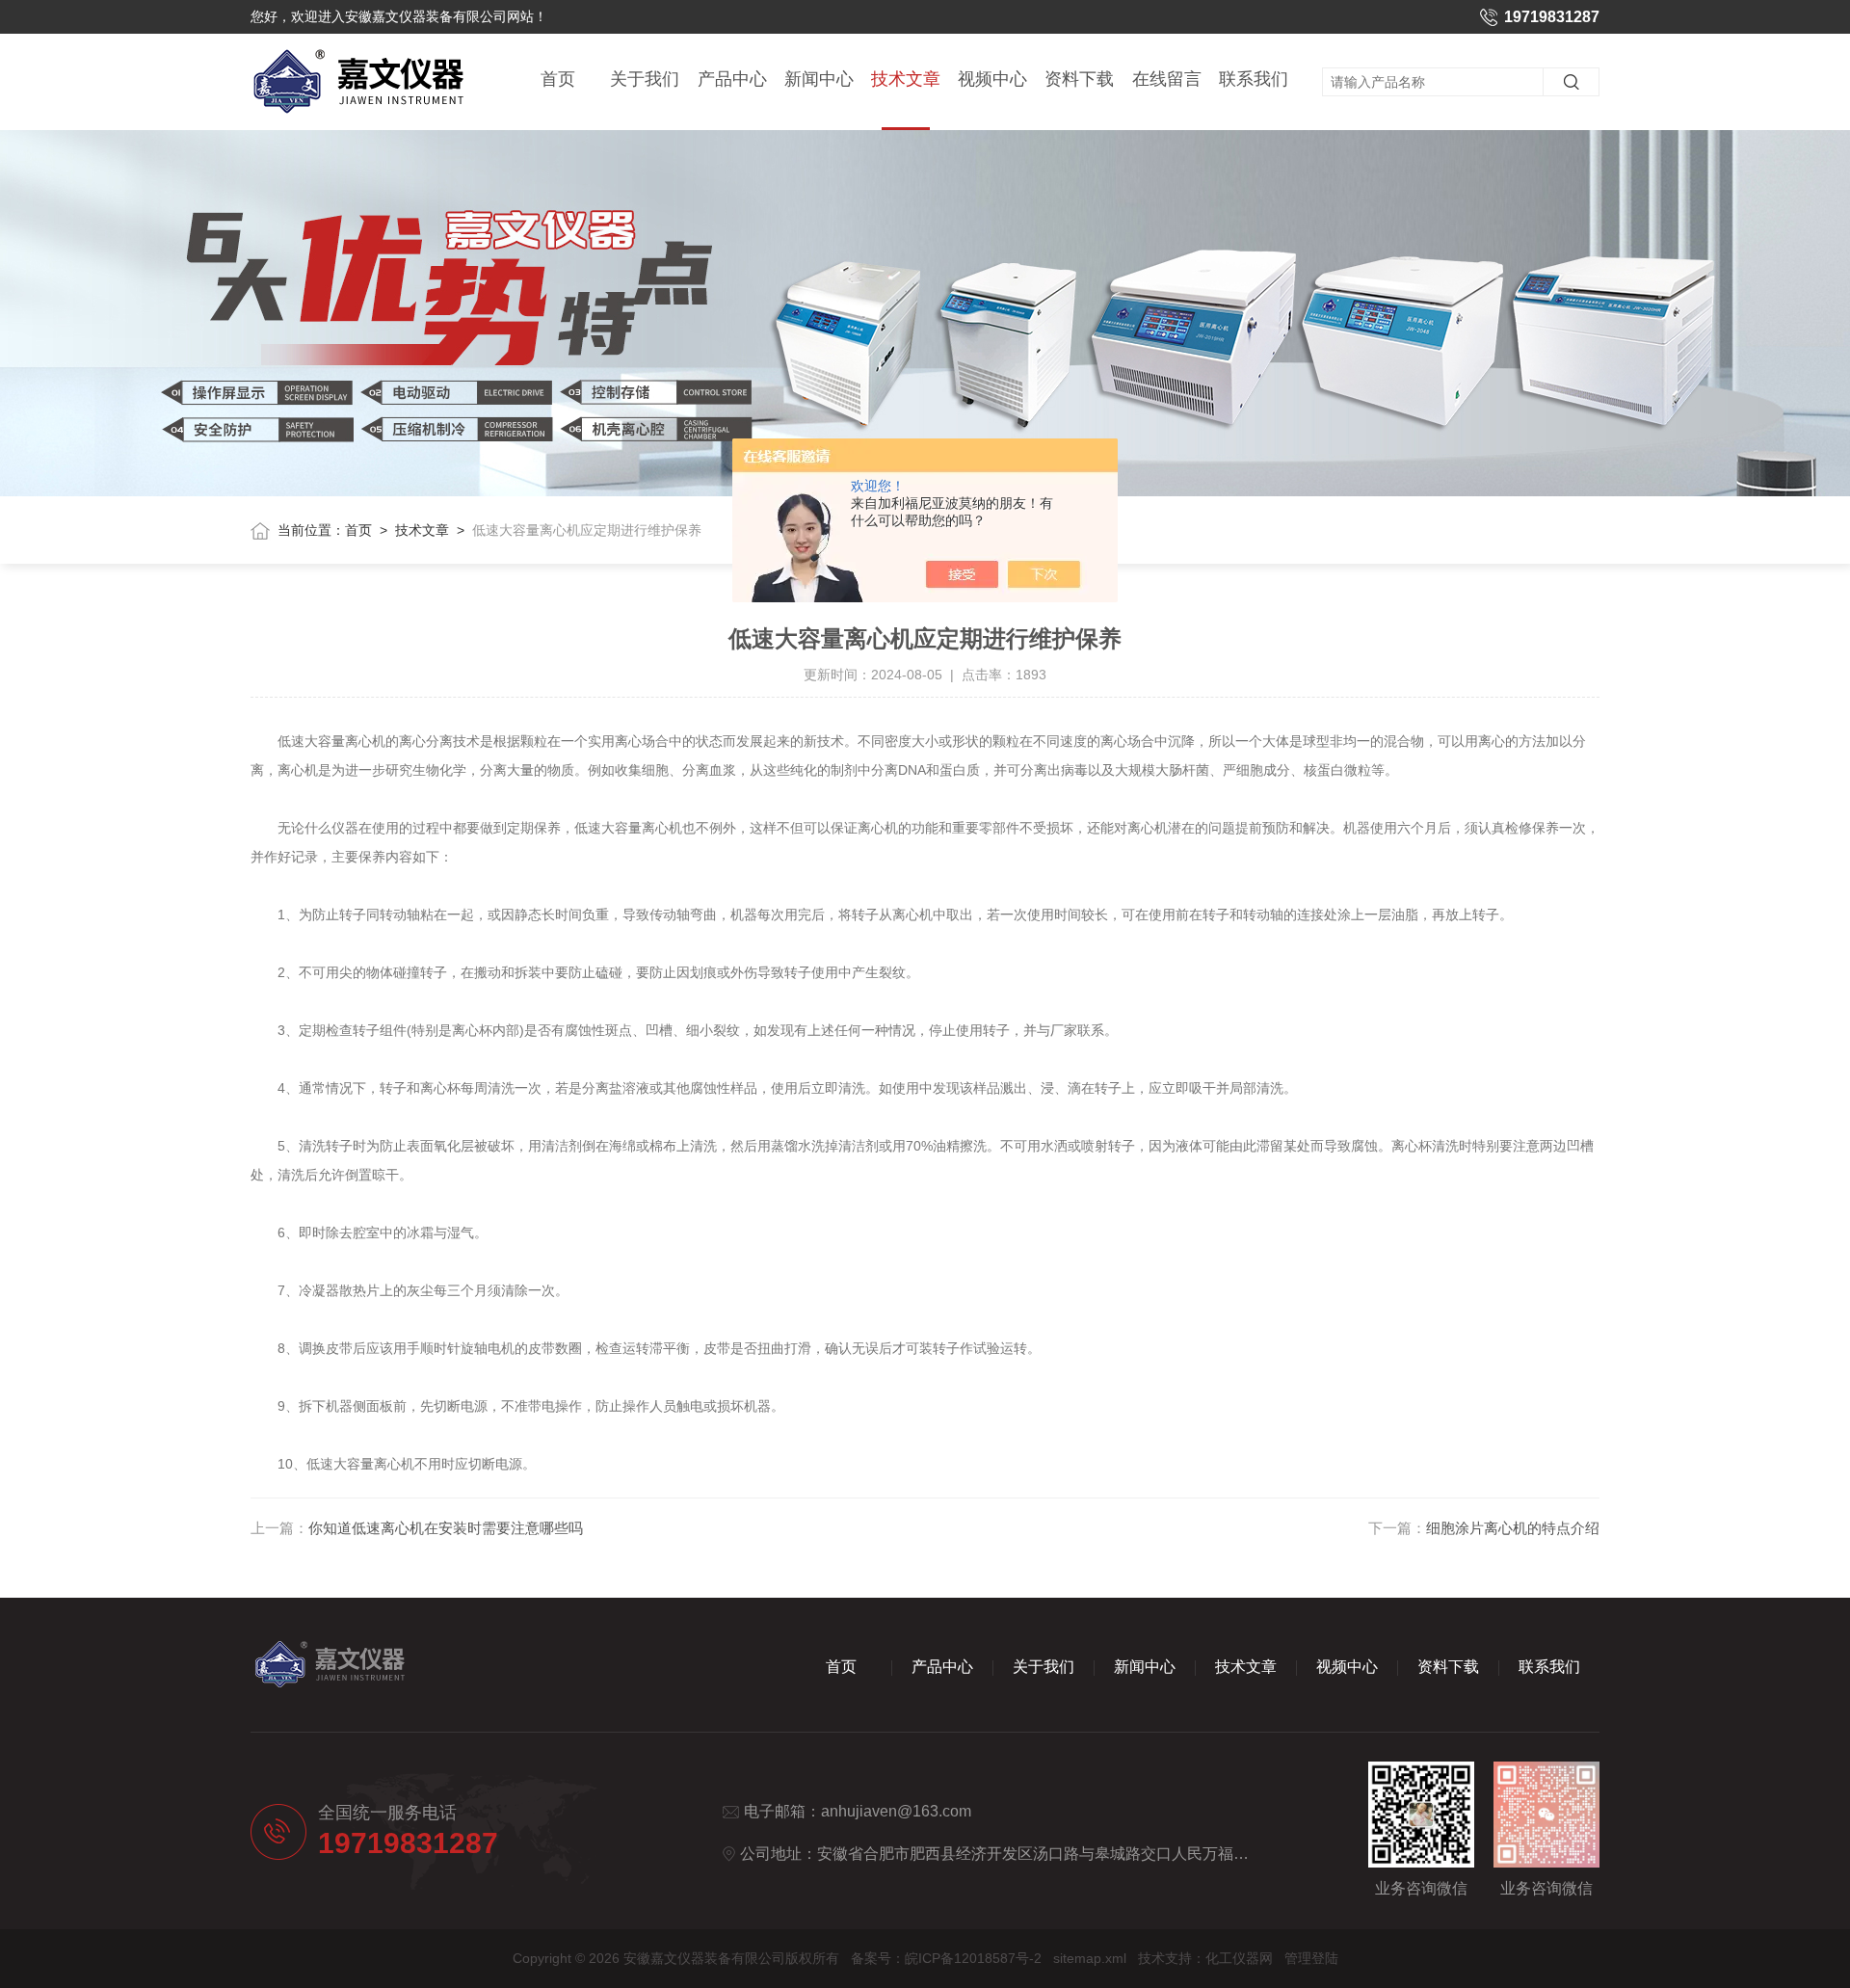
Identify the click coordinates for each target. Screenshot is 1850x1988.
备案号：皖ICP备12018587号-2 (946, 1958)
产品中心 (732, 79)
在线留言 (1167, 79)
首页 (558, 79)
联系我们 (1254, 79)
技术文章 (906, 79)
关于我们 (645, 79)
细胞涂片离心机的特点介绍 (1513, 1528)
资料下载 (1079, 79)
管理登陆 (1311, 1958)
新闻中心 (819, 79)
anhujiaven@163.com (896, 1811)
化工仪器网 (1239, 1958)
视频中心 (992, 79)
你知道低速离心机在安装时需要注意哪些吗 (446, 1528)
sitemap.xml (1090, 1958)
